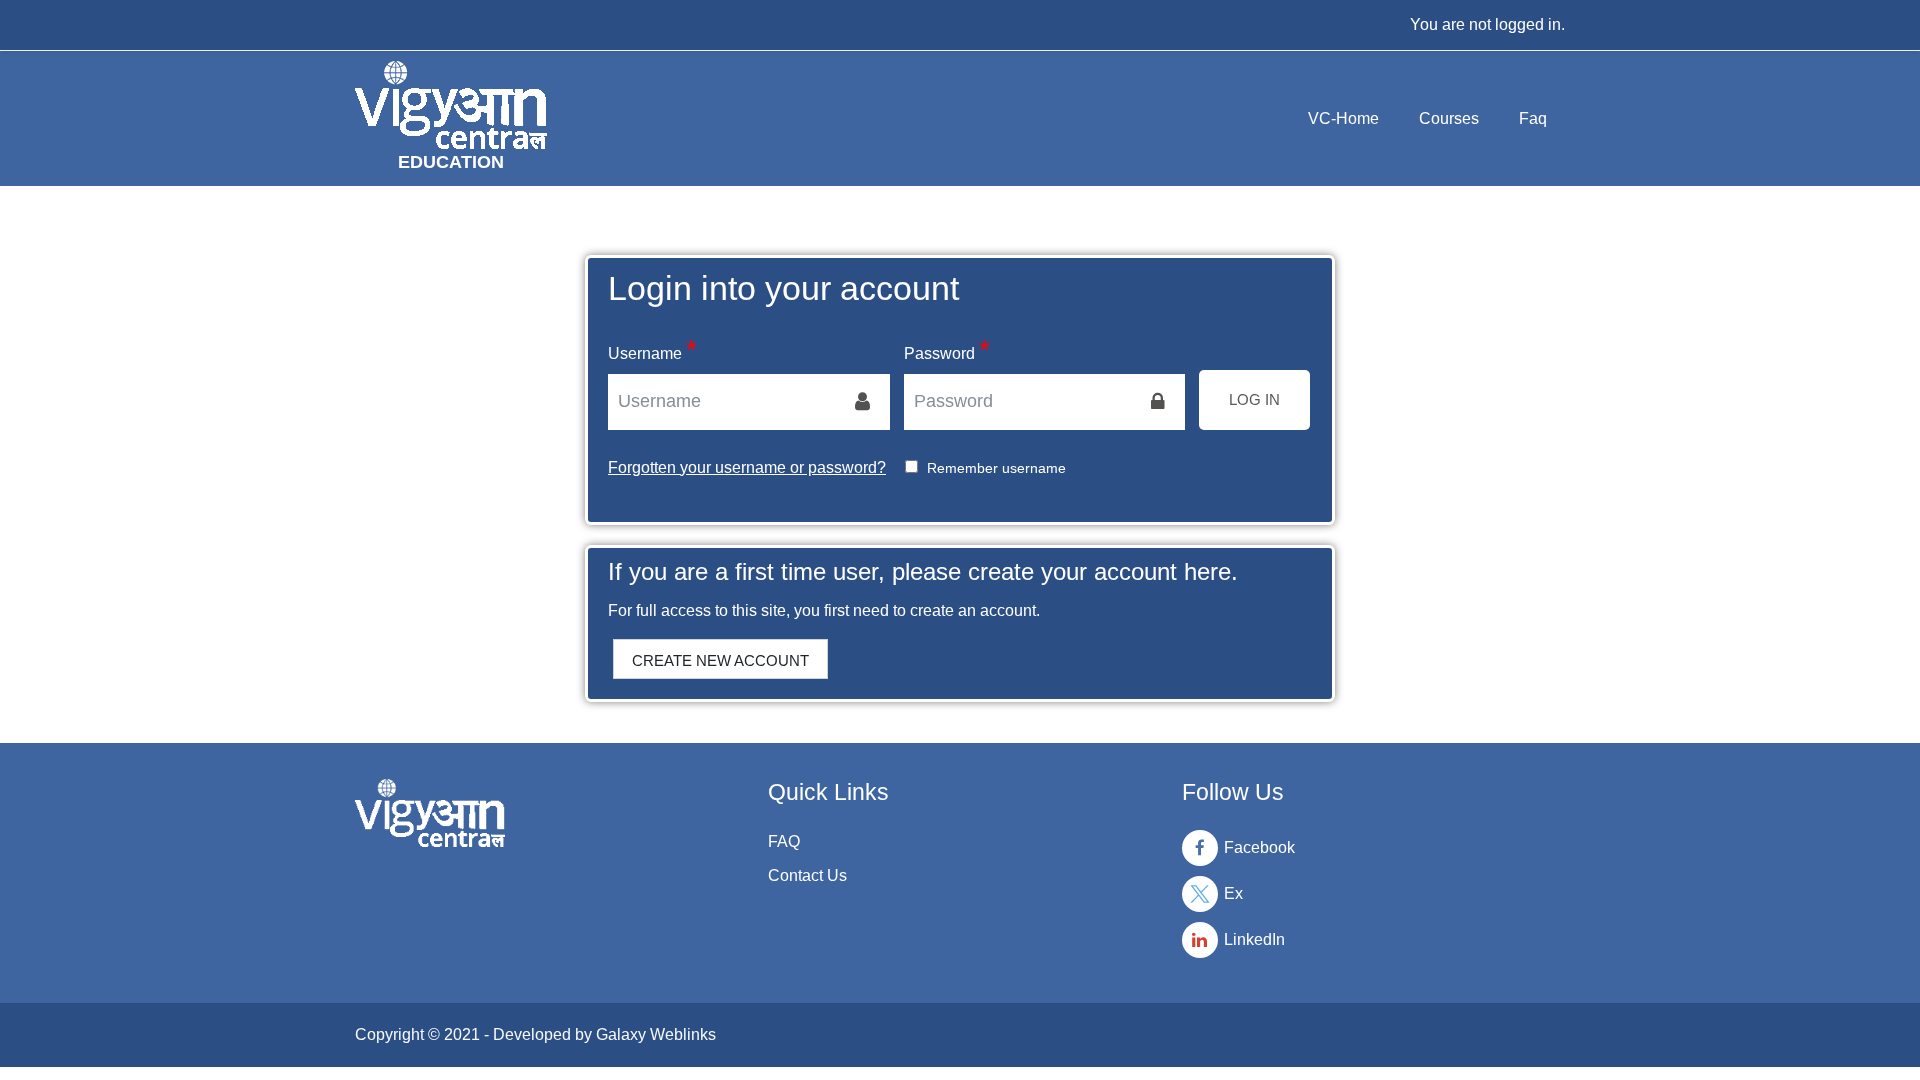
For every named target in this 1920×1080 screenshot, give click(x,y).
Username (645, 353)
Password (939, 353)
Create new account (720, 660)
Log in (1254, 399)
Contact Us (807, 875)
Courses (1449, 118)
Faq (1533, 118)
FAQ (784, 841)
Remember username (996, 468)
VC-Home (1343, 118)
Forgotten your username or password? (747, 467)
